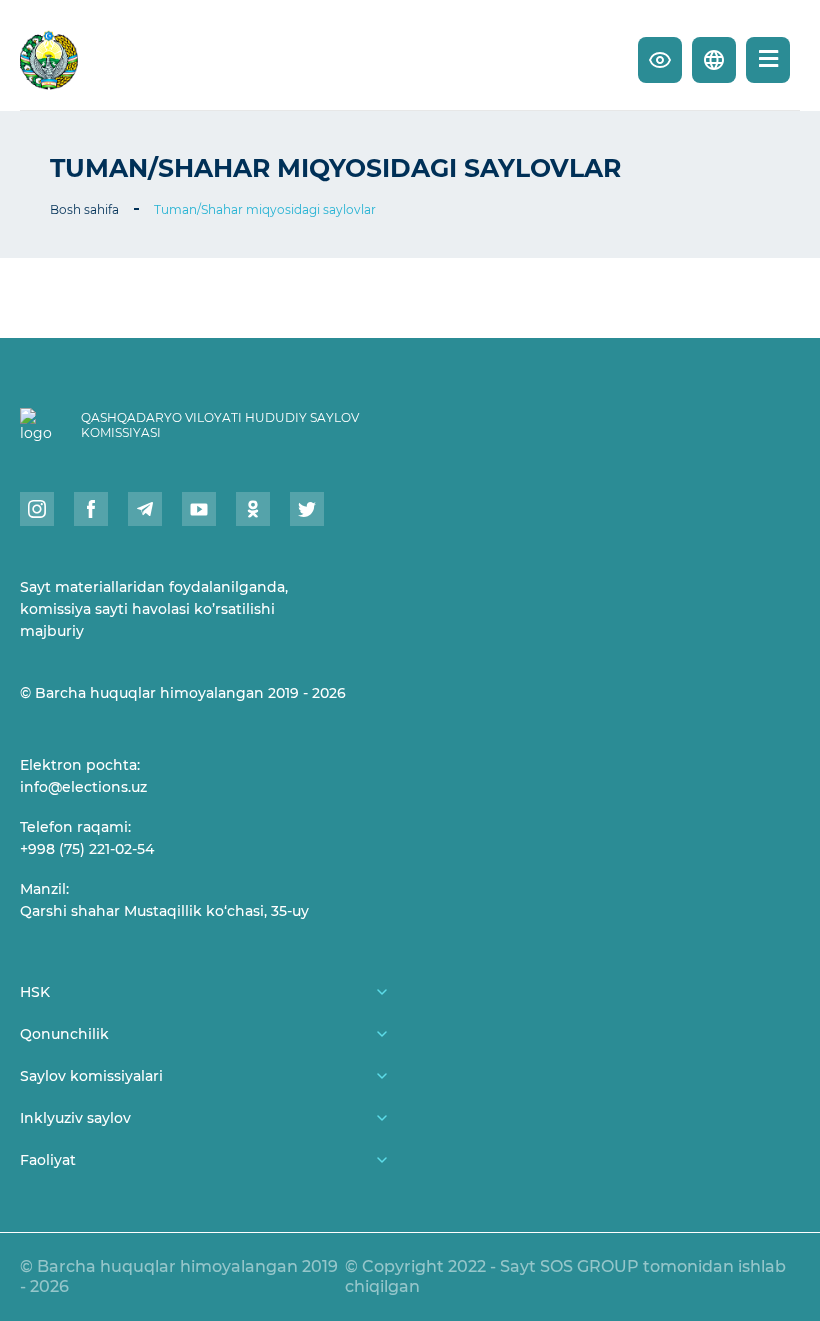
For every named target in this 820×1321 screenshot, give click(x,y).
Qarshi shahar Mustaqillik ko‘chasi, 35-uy (164, 911)
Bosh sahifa (84, 209)
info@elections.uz (83, 787)
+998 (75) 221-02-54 (87, 849)
